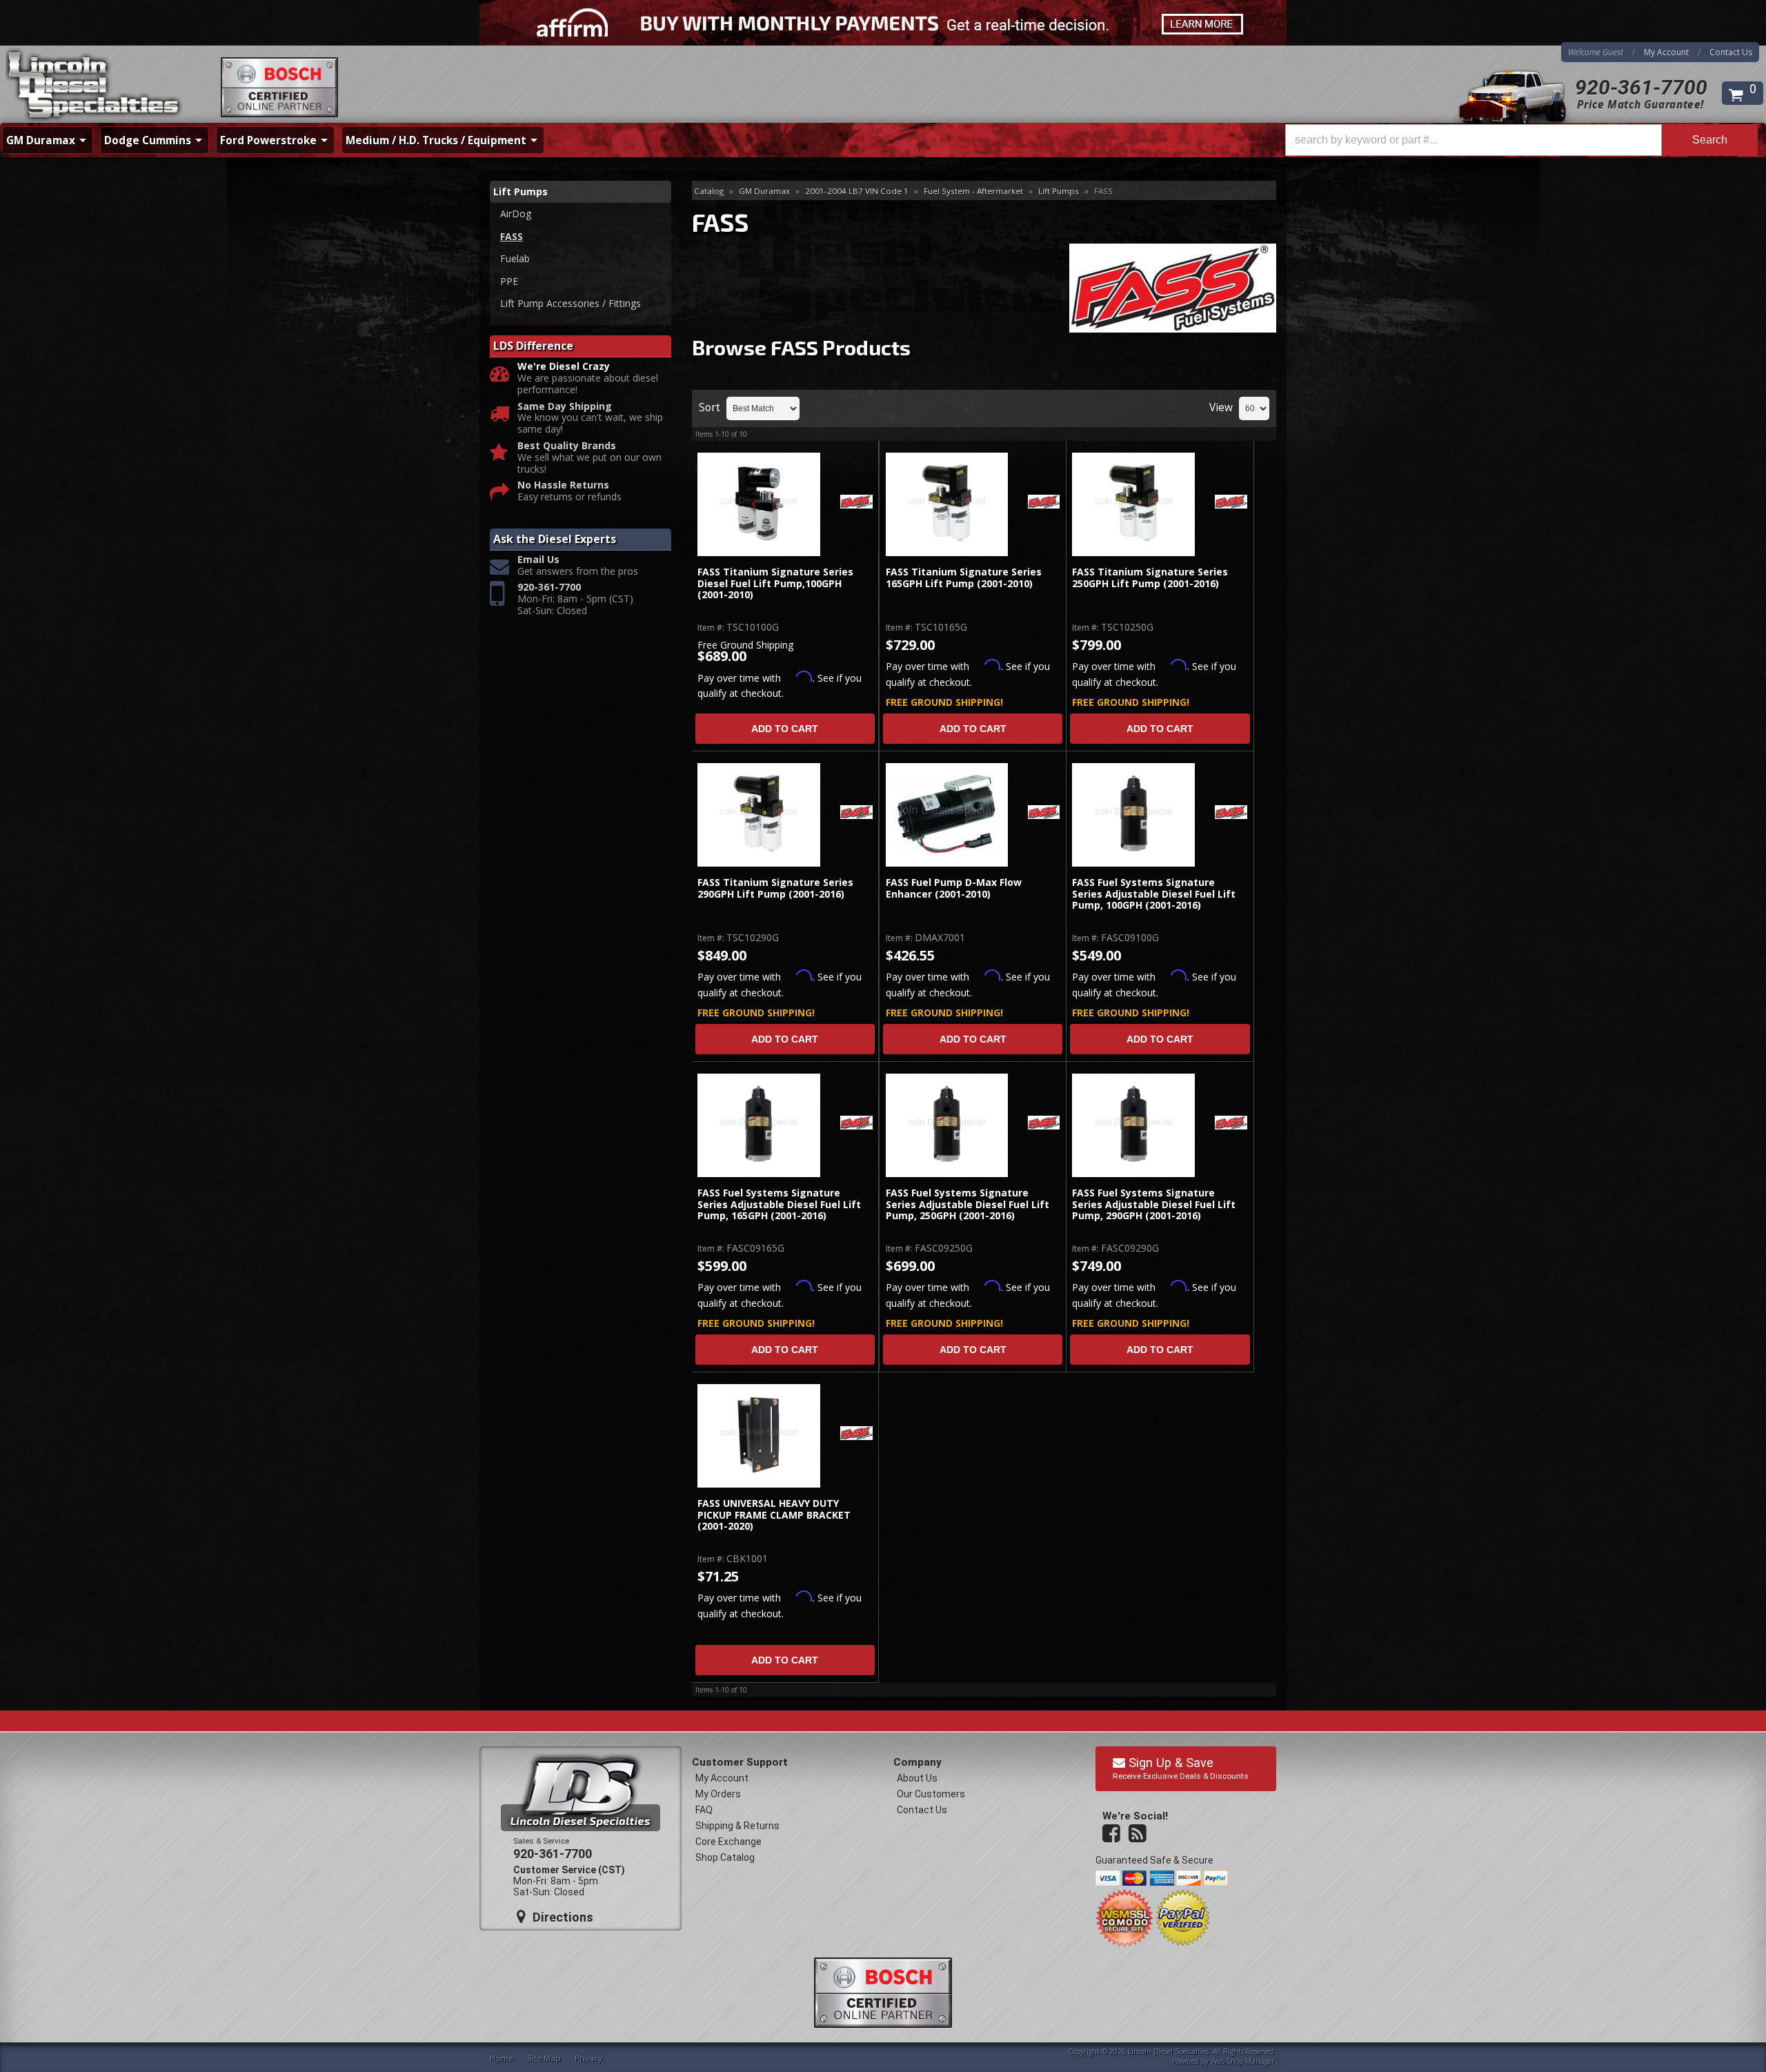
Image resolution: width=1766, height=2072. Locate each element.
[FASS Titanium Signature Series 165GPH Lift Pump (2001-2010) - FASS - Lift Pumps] (947, 504)
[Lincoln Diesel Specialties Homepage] (95, 86)
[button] (1521, 140)
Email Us (538, 560)
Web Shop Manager (1242, 2061)
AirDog (516, 214)
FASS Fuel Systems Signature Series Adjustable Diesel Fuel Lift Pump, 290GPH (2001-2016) (1154, 1205)
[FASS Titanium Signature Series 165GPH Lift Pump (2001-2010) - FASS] (1044, 503)
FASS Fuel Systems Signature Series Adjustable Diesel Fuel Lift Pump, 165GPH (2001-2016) (779, 1205)
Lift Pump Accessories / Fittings (571, 303)
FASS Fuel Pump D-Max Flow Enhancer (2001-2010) (954, 888)
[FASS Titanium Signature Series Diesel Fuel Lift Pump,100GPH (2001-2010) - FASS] (856, 503)
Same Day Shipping (565, 407)
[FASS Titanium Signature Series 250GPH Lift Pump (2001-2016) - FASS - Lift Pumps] (1134, 504)
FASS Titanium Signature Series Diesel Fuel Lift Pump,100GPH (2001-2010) (775, 584)
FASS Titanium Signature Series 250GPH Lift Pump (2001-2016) (1150, 578)
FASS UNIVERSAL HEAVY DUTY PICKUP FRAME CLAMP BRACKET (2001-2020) (774, 1515)
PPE (509, 281)
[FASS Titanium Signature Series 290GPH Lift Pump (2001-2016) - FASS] (856, 813)
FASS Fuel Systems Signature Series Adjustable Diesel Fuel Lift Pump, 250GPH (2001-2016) (968, 1205)
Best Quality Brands (567, 446)
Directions (561, 1917)
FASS (512, 236)
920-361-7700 (1641, 87)
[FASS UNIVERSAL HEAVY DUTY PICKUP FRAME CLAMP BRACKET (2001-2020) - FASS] (856, 1434)
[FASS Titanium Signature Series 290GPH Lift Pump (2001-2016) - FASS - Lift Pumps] (758, 815)
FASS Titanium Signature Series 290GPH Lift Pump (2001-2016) (775, 888)
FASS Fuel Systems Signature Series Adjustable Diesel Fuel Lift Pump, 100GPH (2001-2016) (1154, 894)
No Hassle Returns (563, 485)
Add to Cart (785, 729)
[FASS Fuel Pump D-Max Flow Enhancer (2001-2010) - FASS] (1044, 813)
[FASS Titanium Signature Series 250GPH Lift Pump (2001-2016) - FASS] (1231, 503)
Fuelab (515, 258)
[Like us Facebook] (1113, 1834)
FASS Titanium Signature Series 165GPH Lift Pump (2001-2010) (964, 578)
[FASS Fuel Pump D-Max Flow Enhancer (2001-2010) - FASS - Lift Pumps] (947, 815)
